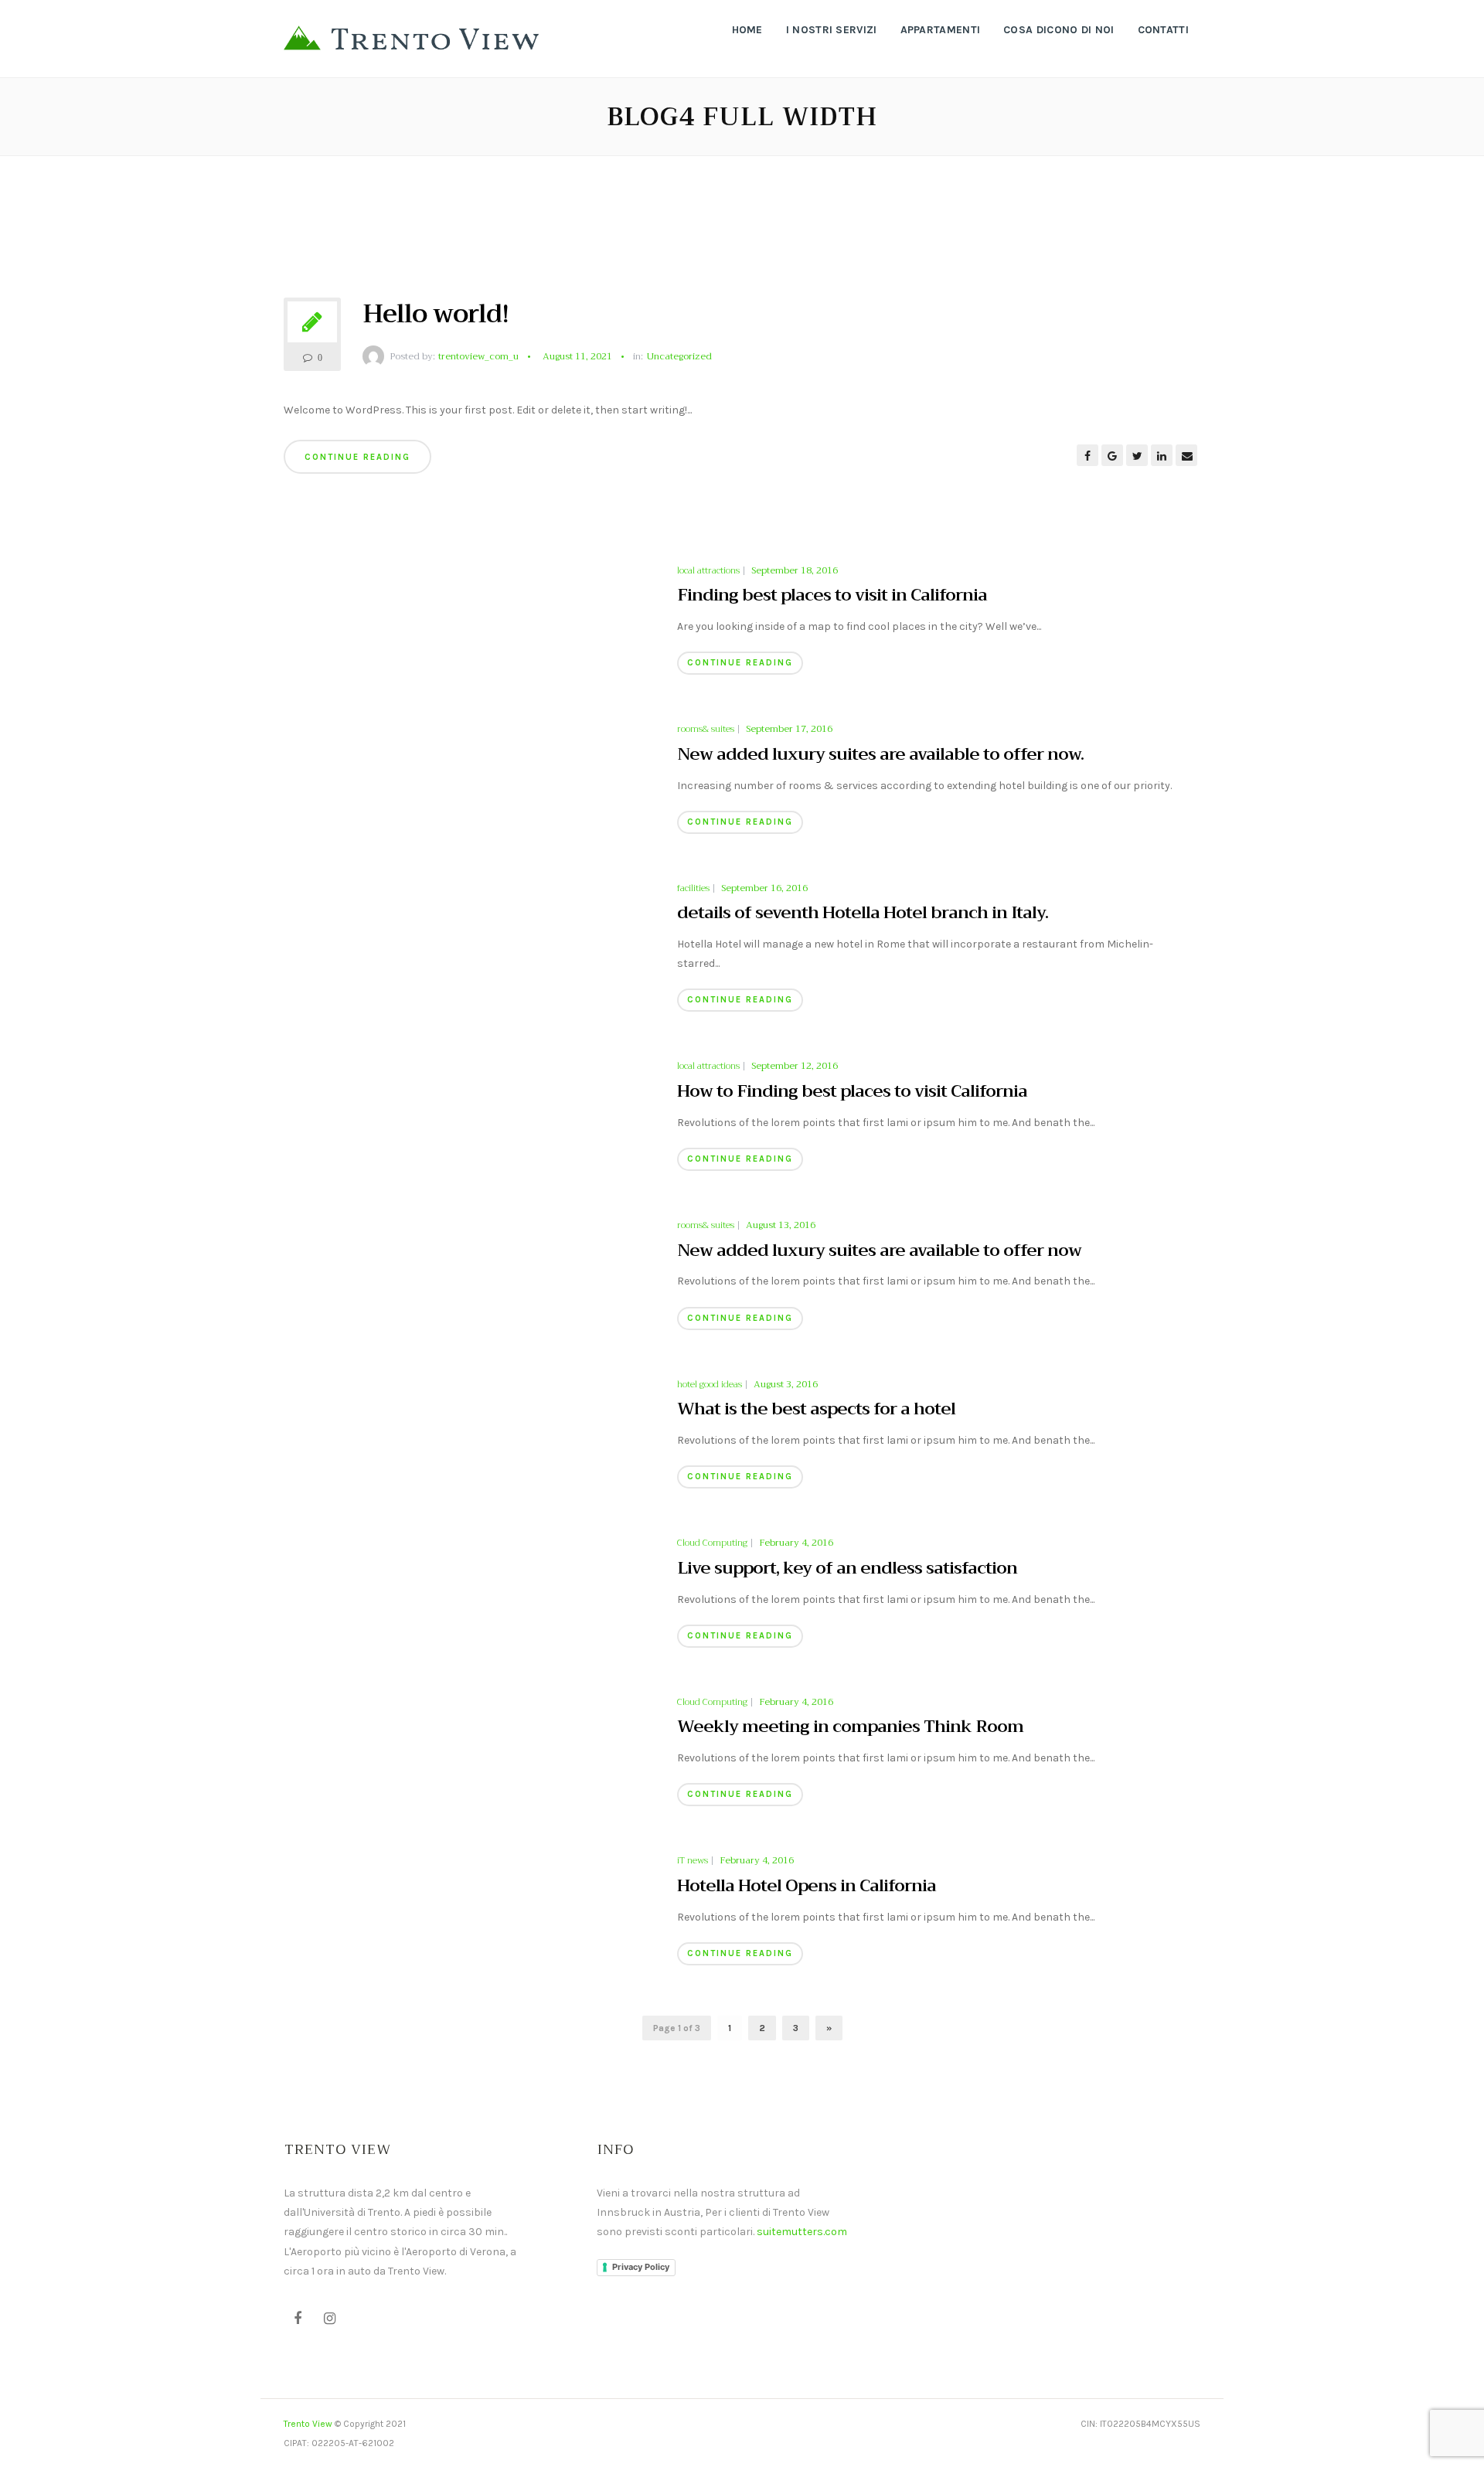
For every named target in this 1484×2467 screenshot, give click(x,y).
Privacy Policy (641, 2267)
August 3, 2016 (786, 1384)
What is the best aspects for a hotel (816, 1409)
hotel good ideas (710, 1385)
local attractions (708, 571)
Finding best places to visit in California (832, 595)
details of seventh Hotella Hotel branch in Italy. (863, 913)
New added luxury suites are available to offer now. (880, 754)
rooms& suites (706, 730)
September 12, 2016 (795, 1066)
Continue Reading (357, 457)
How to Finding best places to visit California (852, 1091)
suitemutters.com (802, 2232)
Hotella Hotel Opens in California (807, 1886)
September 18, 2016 (795, 570)
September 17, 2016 (789, 729)
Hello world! (436, 314)
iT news (693, 1861)
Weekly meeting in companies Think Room (850, 1727)
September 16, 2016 (764, 888)
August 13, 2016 (781, 1225)
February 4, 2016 (796, 1543)
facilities (693, 889)
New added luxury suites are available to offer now (879, 1251)
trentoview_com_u (478, 356)
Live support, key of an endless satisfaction (847, 1568)
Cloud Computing (712, 1543)
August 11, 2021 (577, 356)
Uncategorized (679, 357)
